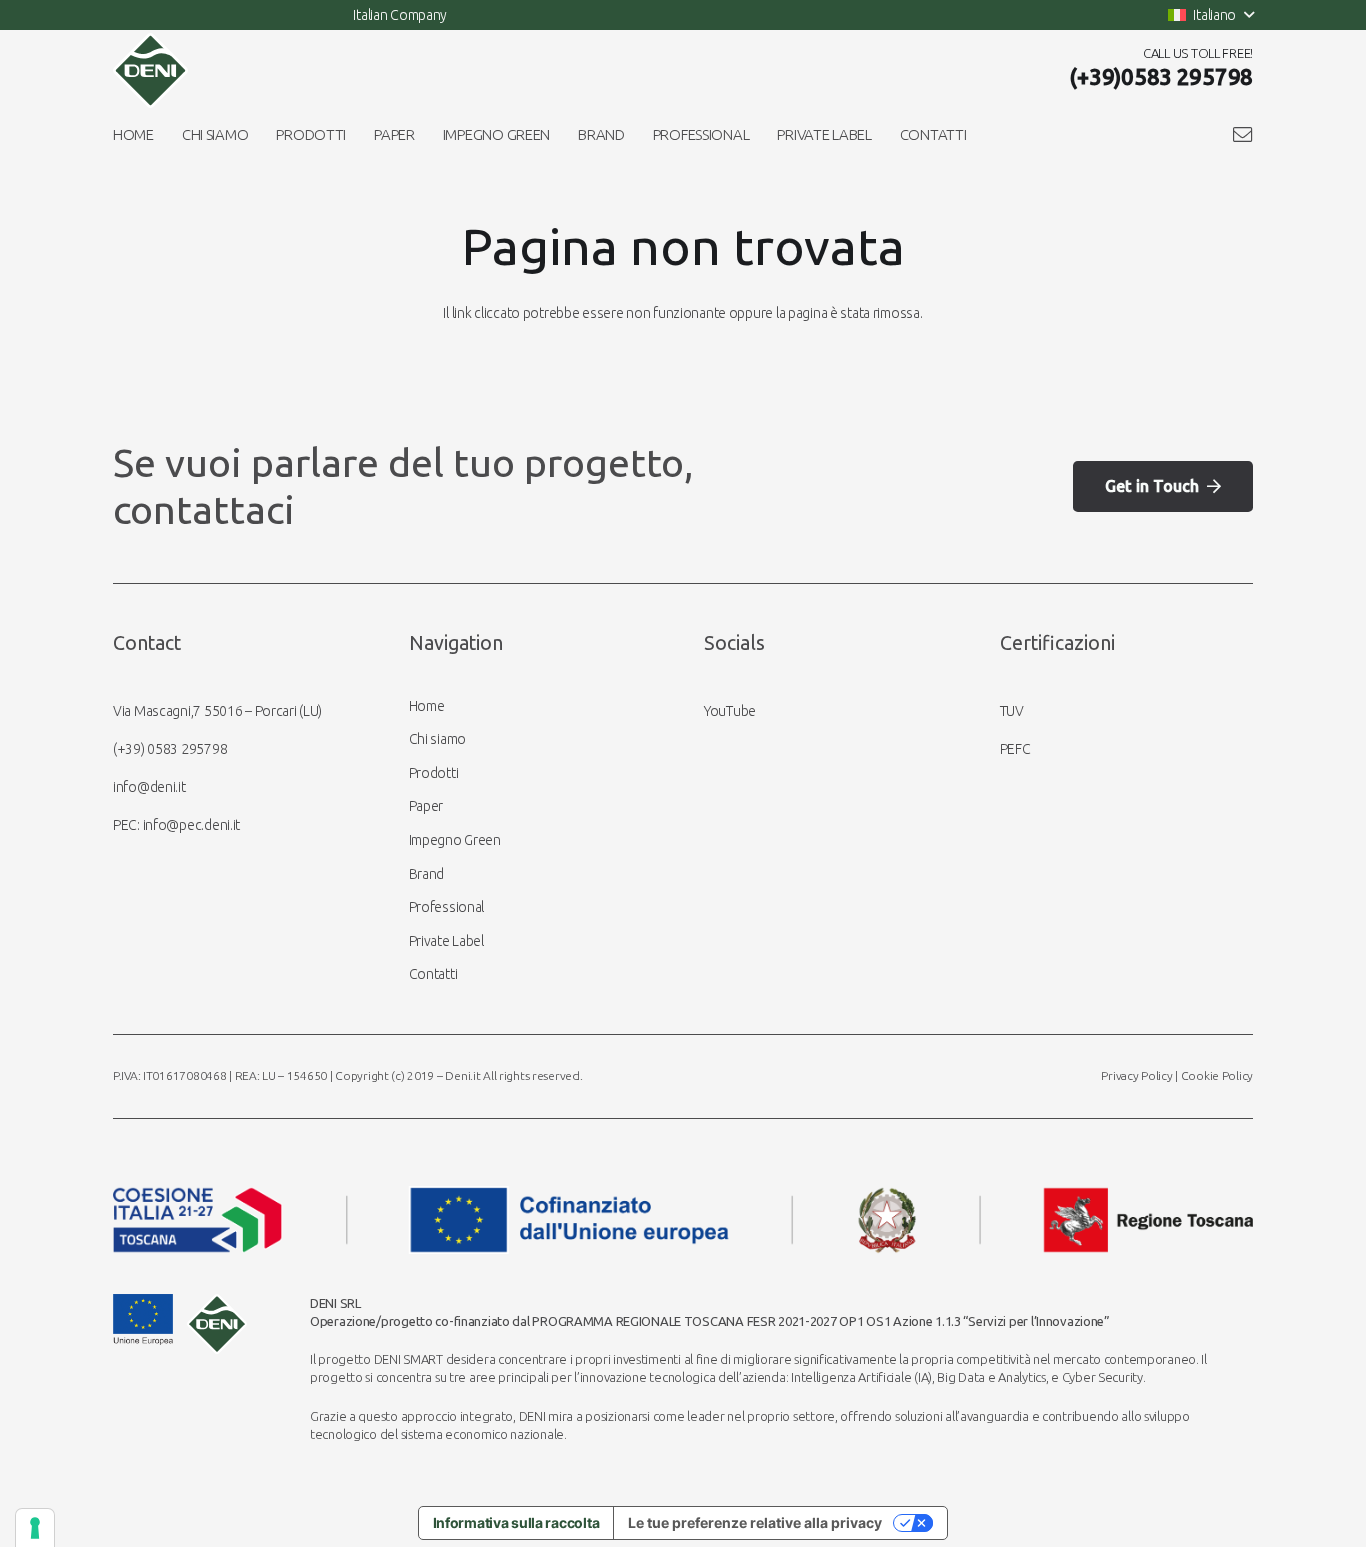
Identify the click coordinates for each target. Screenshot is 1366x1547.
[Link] (1243, 134)
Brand (427, 874)
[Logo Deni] (150, 70)
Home (427, 706)
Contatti (433, 974)
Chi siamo (437, 739)
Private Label (446, 941)
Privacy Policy (1136, 1075)
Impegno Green (455, 840)
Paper (426, 806)
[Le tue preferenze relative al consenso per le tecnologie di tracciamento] (35, 1528)
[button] (1210, 15)
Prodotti (434, 773)
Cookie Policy (1217, 1075)
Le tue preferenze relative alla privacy (755, 1522)
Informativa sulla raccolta (516, 1522)
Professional (447, 907)
